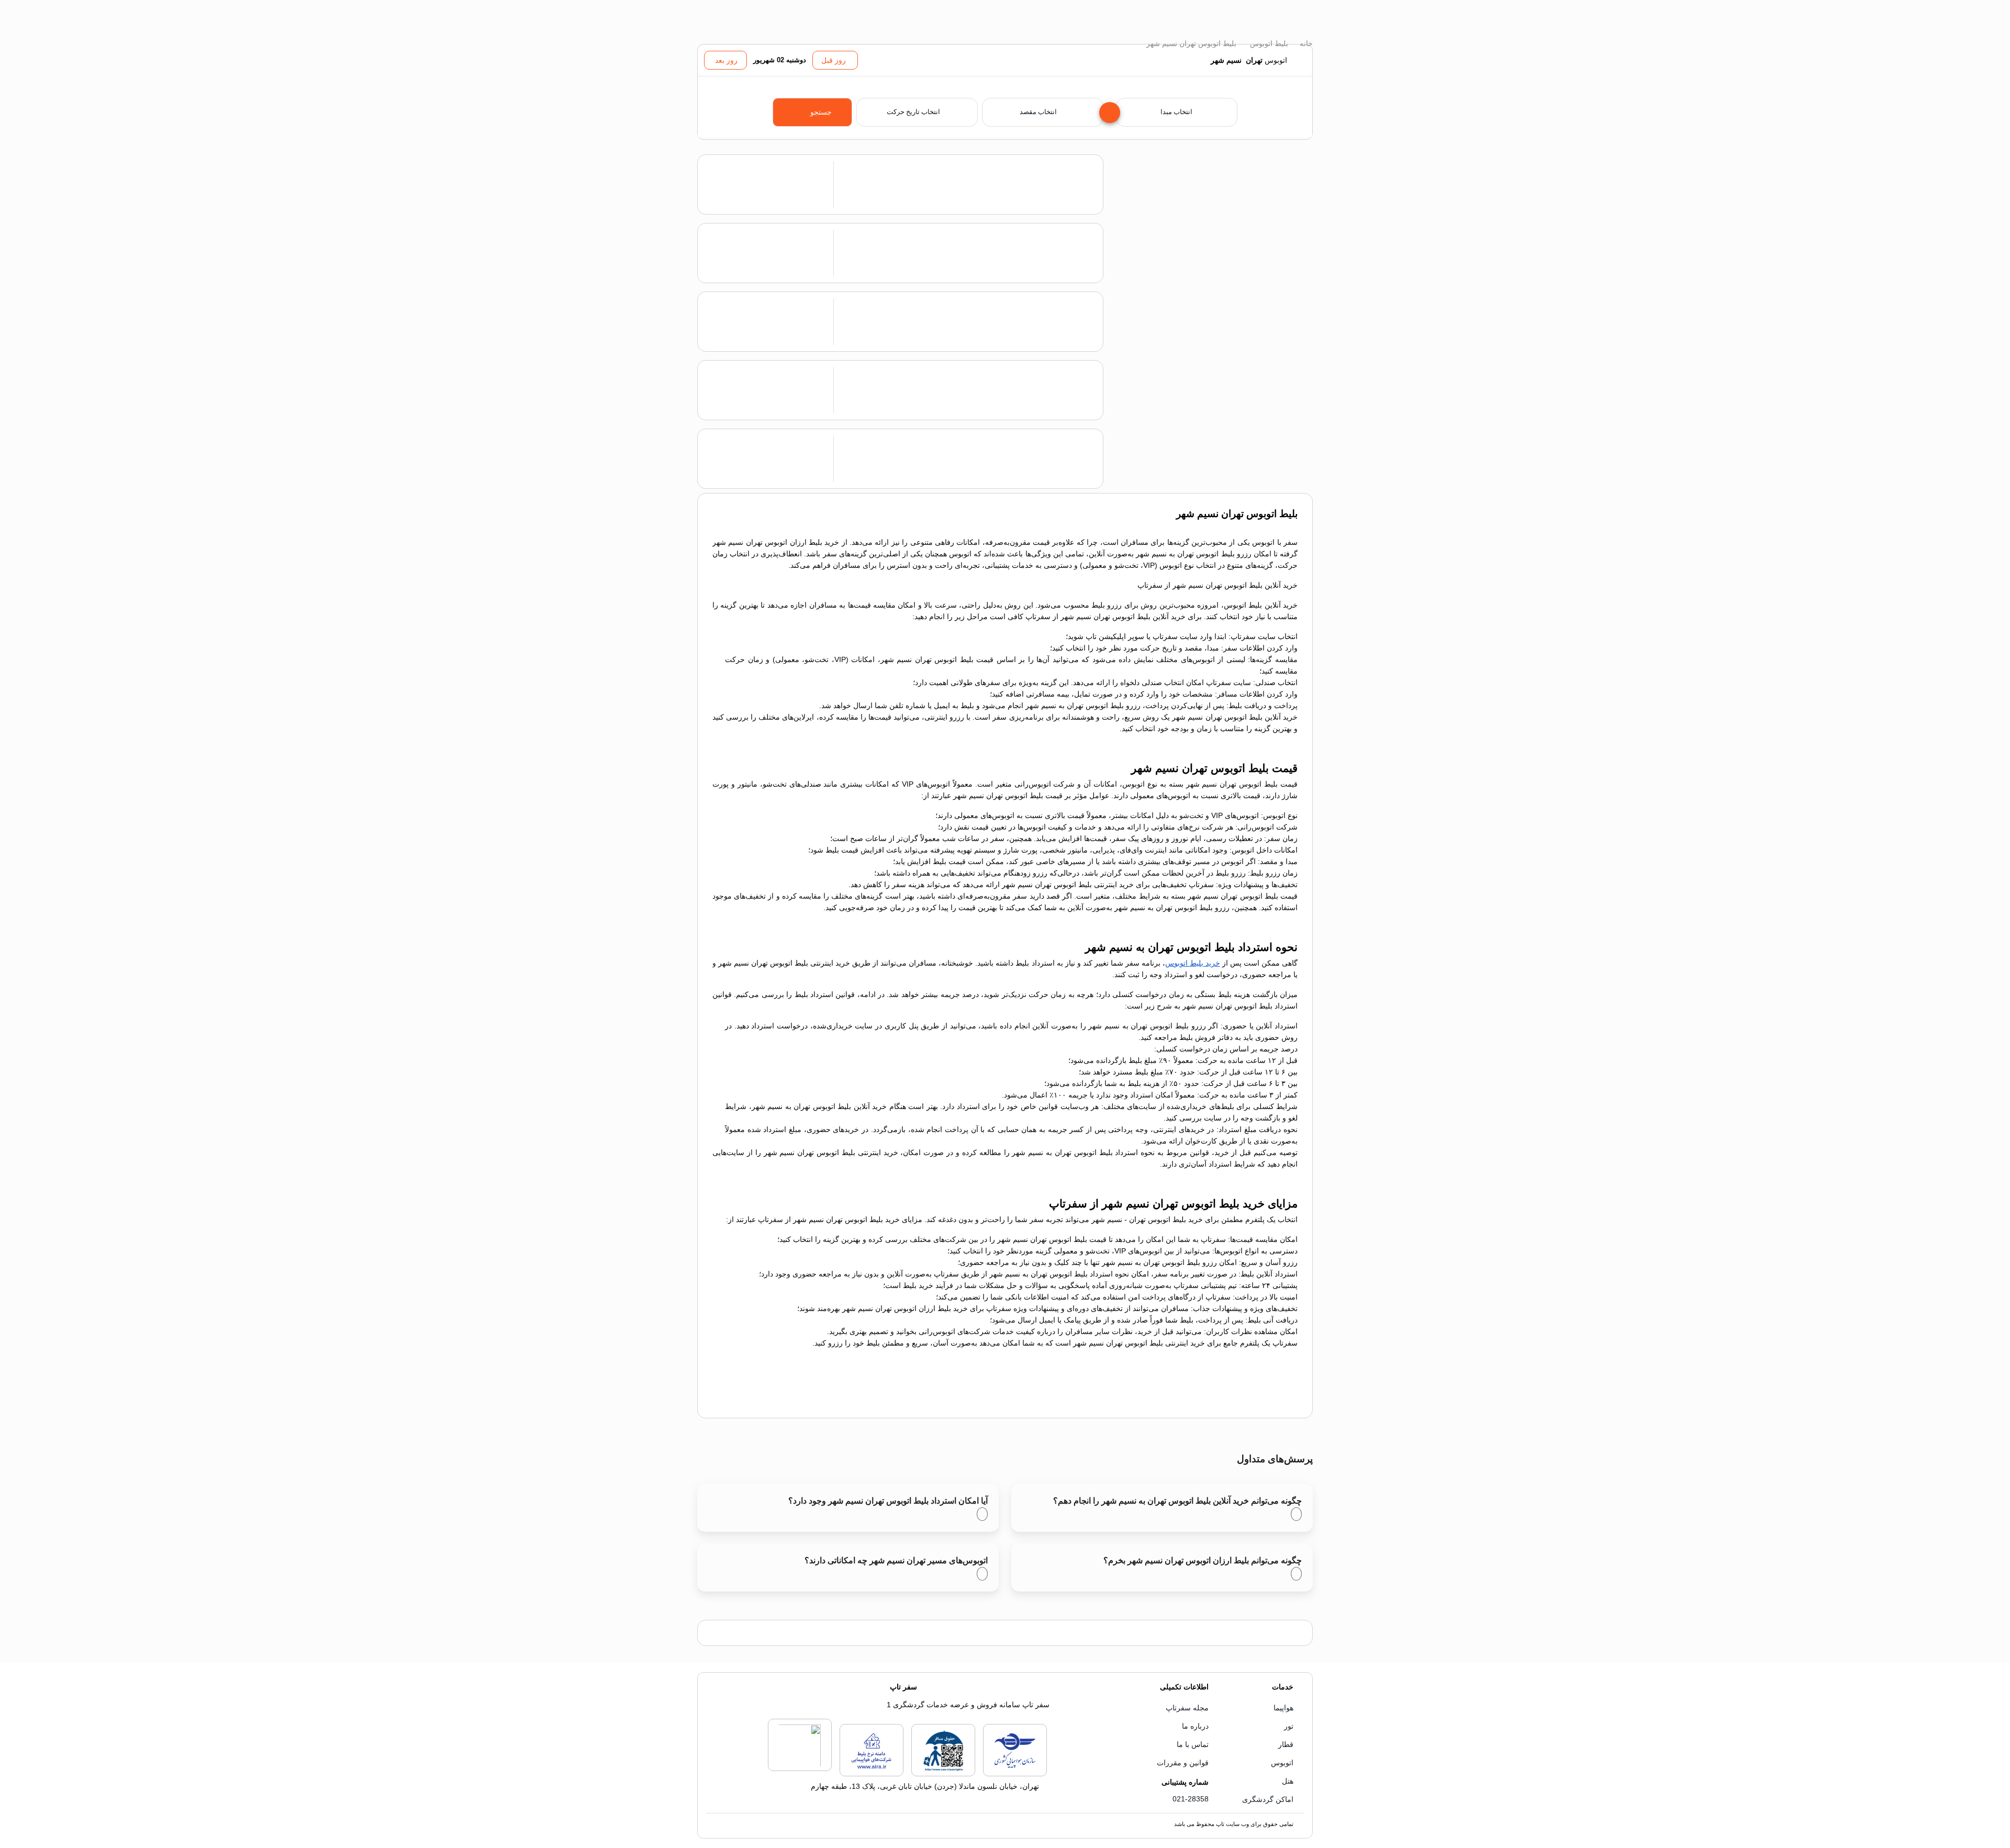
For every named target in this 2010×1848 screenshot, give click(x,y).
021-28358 (1191, 1799)
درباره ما (1195, 1726)
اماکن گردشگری (1268, 1799)
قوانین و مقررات (1183, 1763)
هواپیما (1283, 1708)
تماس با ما (1193, 1744)
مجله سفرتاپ (1187, 1708)
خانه (1305, 43)
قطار (1286, 1744)
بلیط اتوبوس (1268, 43)
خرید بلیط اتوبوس (1193, 963)
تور (1289, 1726)
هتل (1288, 1781)
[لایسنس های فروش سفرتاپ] (1015, 1774)
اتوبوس (1282, 1763)
